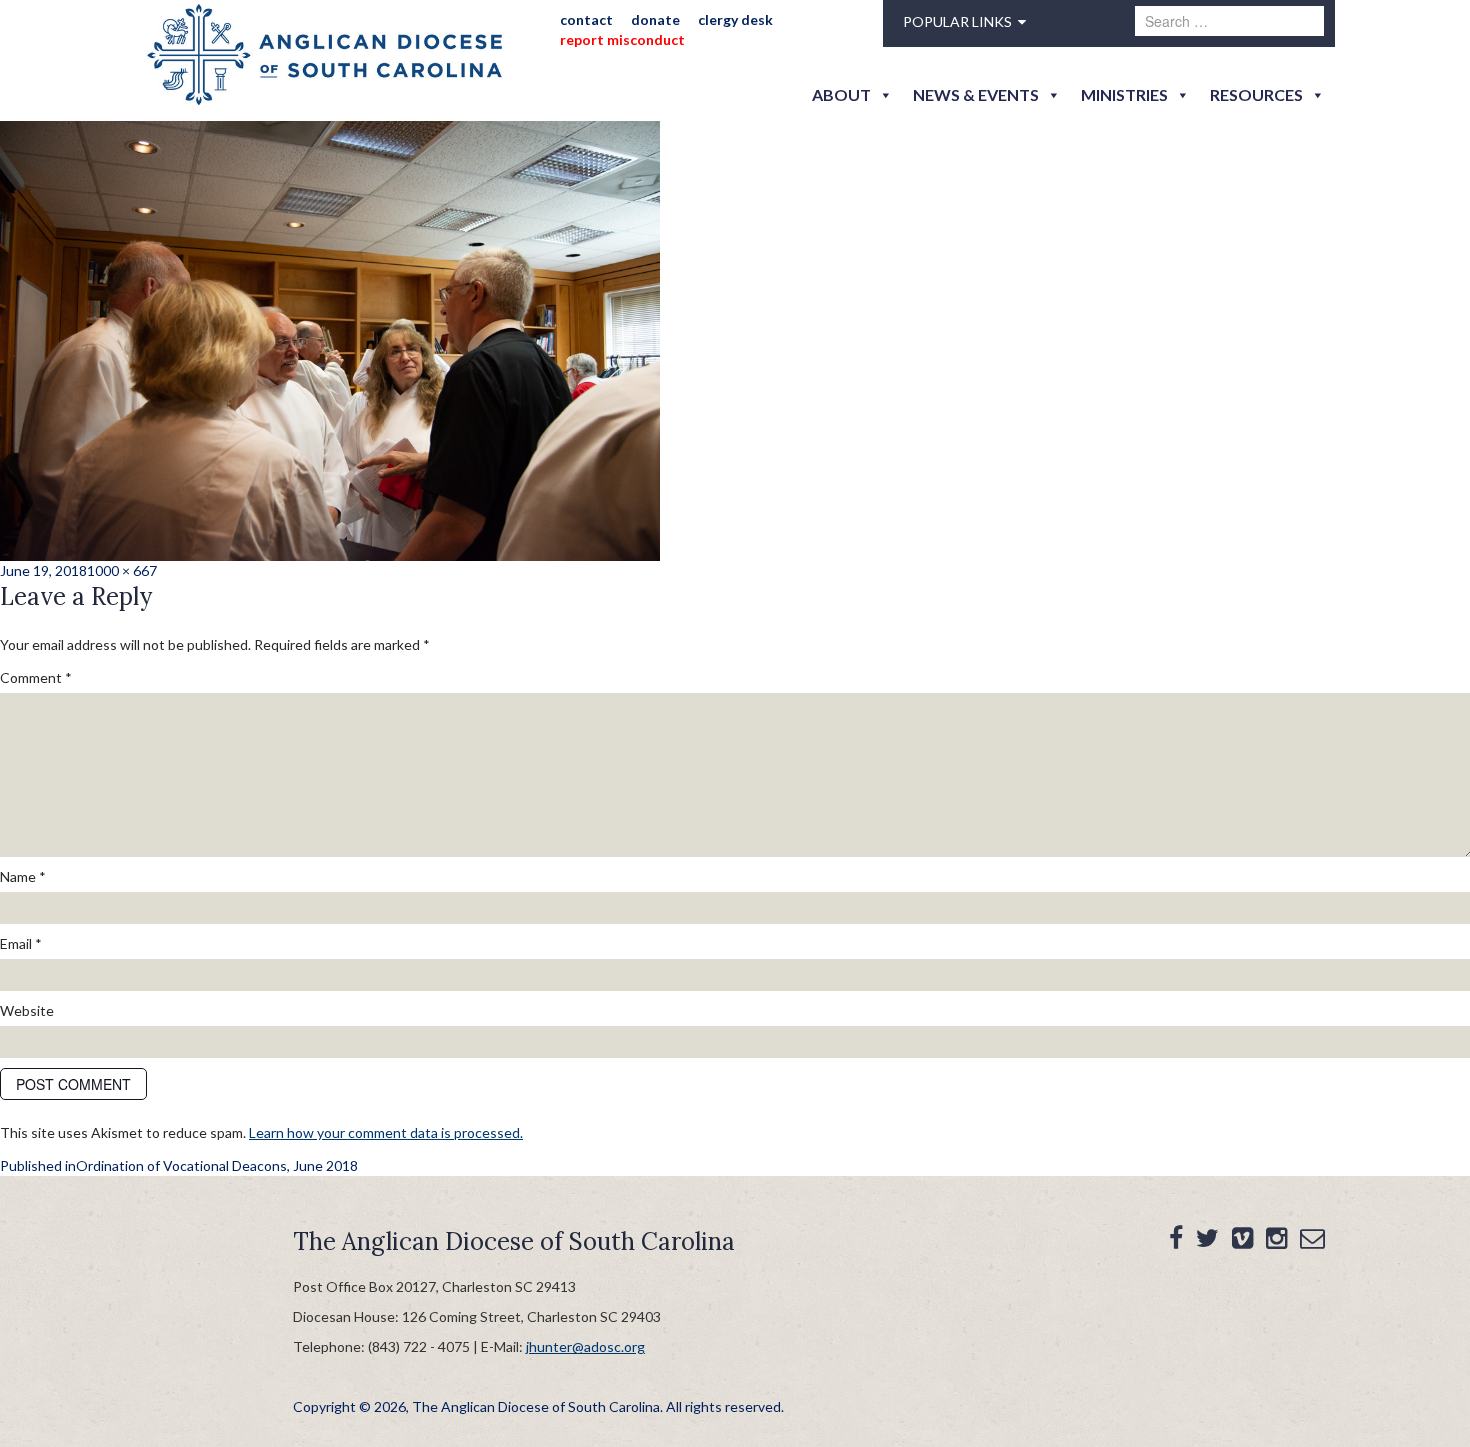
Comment (36, 677)
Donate (655, 19)
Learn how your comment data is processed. (386, 1132)
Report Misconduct (622, 39)
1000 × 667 (122, 570)
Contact (586, 19)
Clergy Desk (735, 19)
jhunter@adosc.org (585, 1346)
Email (21, 943)
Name (23, 876)
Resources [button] (1256, 94)
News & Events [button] (976, 94)
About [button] (841, 94)
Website (27, 1010)
